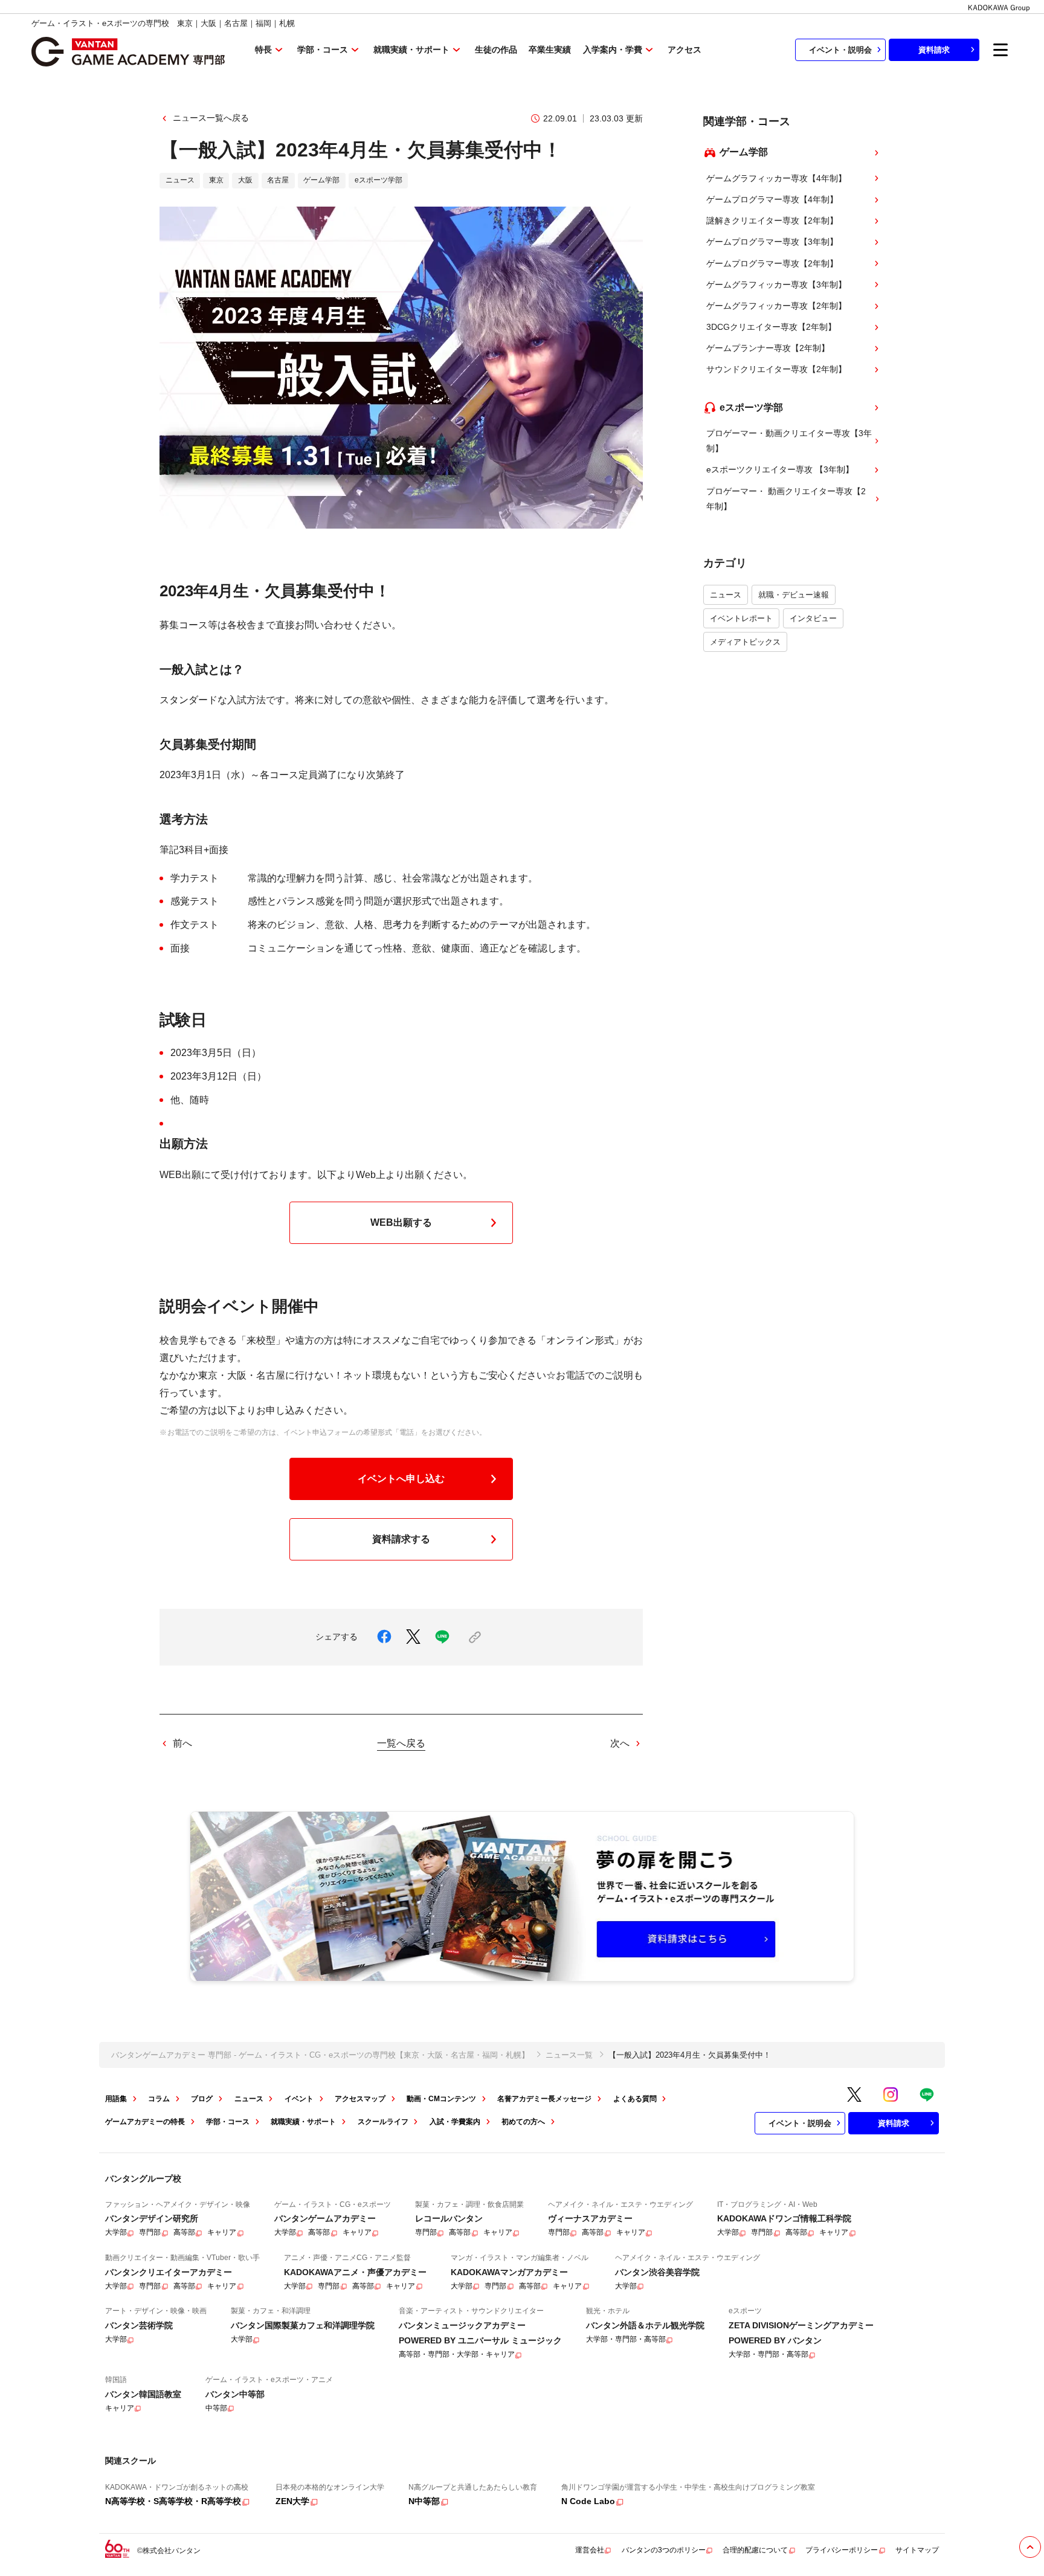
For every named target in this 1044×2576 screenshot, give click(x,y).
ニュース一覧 (569, 2055)
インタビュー (813, 618)
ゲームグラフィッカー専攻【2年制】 (776, 306)
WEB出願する (401, 1222)
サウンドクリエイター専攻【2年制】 (776, 369)
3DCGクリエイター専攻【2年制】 (771, 327)
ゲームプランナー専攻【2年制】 (768, 348)
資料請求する (401, 1539)
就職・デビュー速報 (794, 595)
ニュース (726, 595)
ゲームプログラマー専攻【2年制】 (772, 263)
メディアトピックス (745, 642)
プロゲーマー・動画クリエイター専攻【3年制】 (789, 441)
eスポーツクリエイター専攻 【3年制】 (780, 469)
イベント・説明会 (840, 50)
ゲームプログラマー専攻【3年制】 (772, 242)
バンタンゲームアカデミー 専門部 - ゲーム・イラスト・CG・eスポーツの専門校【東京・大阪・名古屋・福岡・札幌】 (320, 2055)
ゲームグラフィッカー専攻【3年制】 (776, 285)
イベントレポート (741, 618)
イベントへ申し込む (401, 1479)
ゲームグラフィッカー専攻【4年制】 (776, 178)
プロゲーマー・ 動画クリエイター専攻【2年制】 (786, 499)
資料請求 (934, 50)
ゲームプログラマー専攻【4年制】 (772, 199)
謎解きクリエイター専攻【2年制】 (772, 221)
